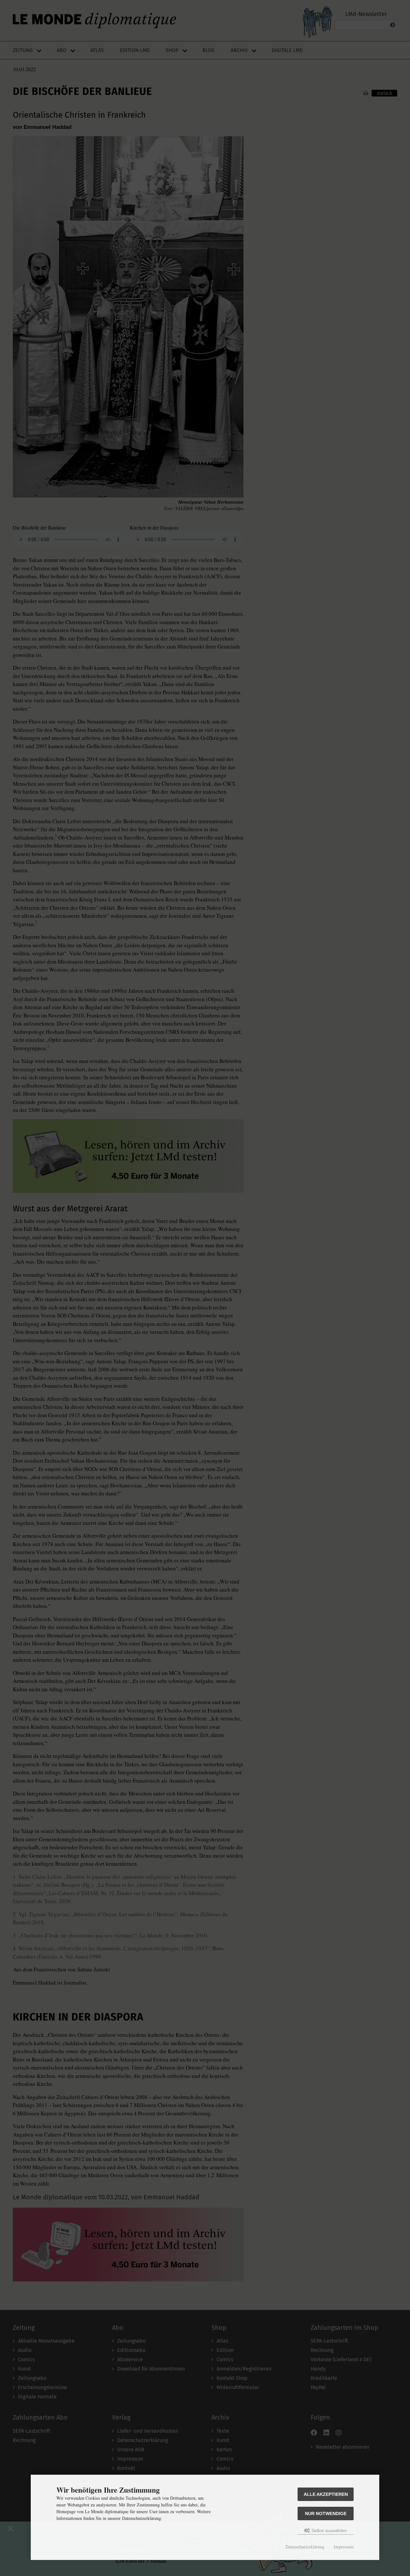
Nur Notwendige (326, 2513)
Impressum (344, 2547)
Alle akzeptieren (326, 2494)
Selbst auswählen (328, 2530)
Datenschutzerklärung (305, 2547)
